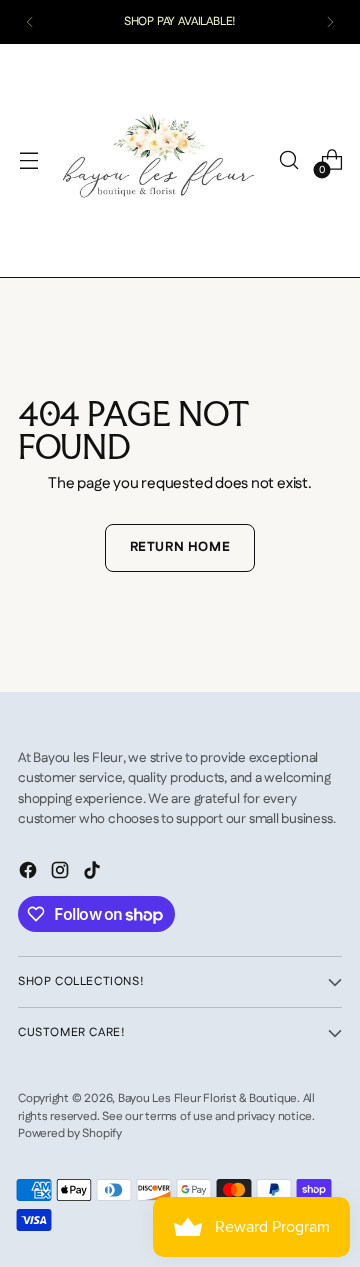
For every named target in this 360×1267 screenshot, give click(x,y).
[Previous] (30, 22)
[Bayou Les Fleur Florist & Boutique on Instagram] (62, 874)
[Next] (330, 22)
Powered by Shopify (70, 1133)
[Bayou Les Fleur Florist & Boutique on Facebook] (30, 874)
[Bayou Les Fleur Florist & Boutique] (158, 160)
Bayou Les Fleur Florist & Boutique (207, 1098)
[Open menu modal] (28, 160)
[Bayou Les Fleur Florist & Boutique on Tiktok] (94, 874)
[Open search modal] (288, 160)
